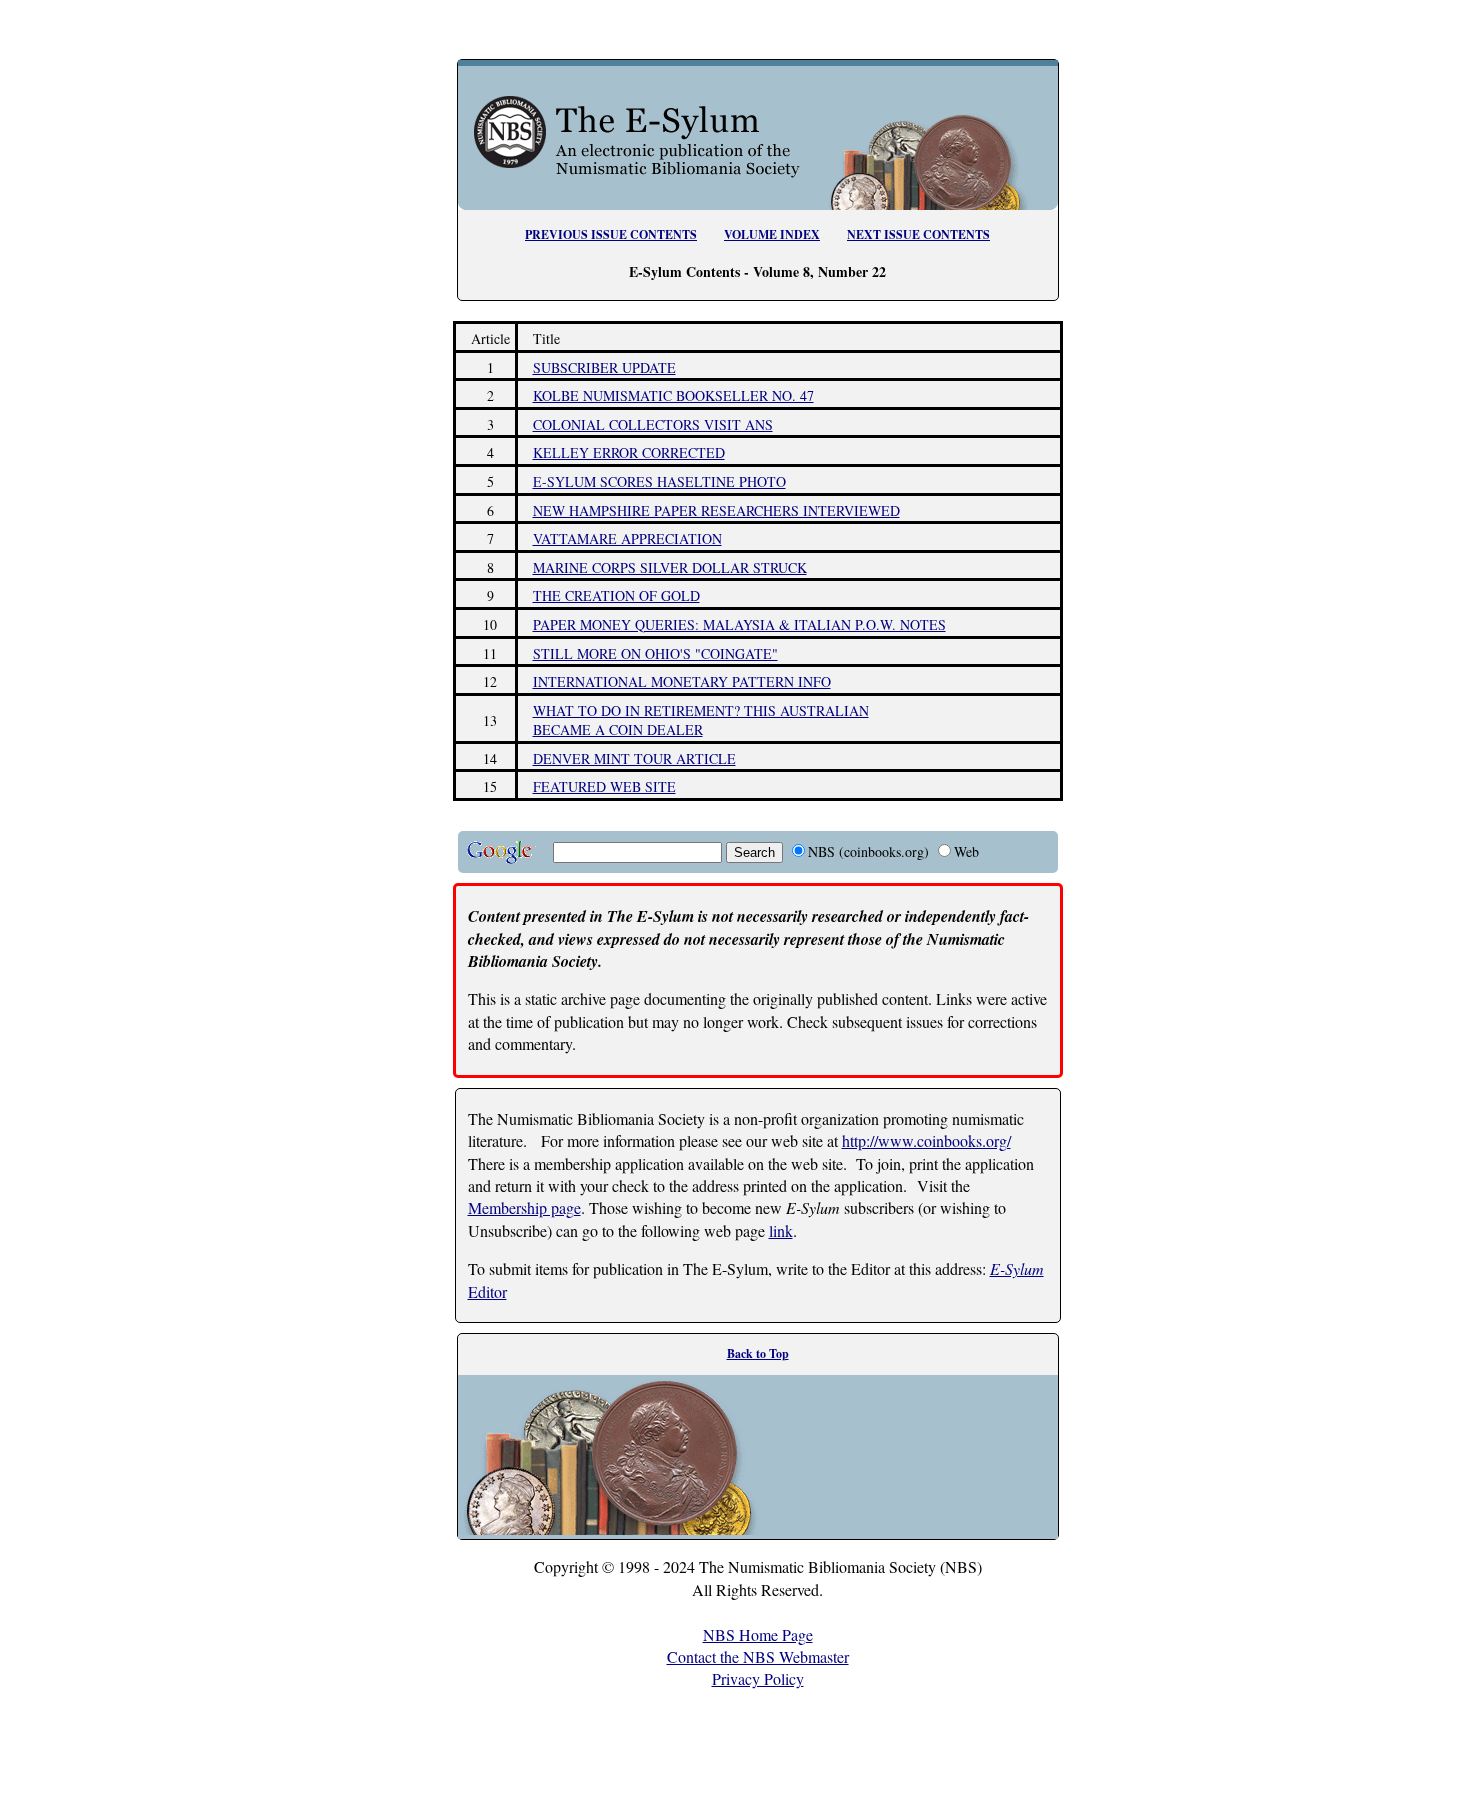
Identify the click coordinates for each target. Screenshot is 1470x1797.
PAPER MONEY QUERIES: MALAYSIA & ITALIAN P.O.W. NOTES (739, 624)
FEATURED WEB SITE (604, 786)
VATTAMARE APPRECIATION (627, 538)
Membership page (524, 1207)
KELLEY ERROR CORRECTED (629, 452)
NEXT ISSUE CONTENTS (918, 234)
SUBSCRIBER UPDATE (604, 367)
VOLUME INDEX (772, 234)
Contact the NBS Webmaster (758, 1656)
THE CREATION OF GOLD (616, 595)
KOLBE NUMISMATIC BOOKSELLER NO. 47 (673, 395)
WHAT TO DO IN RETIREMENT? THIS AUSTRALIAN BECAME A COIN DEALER (701, 720)
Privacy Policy (758, 1678)
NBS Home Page (758, 1634)
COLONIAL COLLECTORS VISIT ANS (653, 424)
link (781, 1230)
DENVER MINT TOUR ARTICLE (634, 758)
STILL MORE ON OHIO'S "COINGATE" (655, 653)
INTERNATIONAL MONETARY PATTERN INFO (682, 681)
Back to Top (758, 1353)
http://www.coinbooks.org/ (926, 1140)
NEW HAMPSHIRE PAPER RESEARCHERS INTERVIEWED (716, 510)
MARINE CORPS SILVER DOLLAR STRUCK (670, 567)
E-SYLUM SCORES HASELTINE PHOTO (659, 481)
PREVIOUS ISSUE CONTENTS (611, 234)
